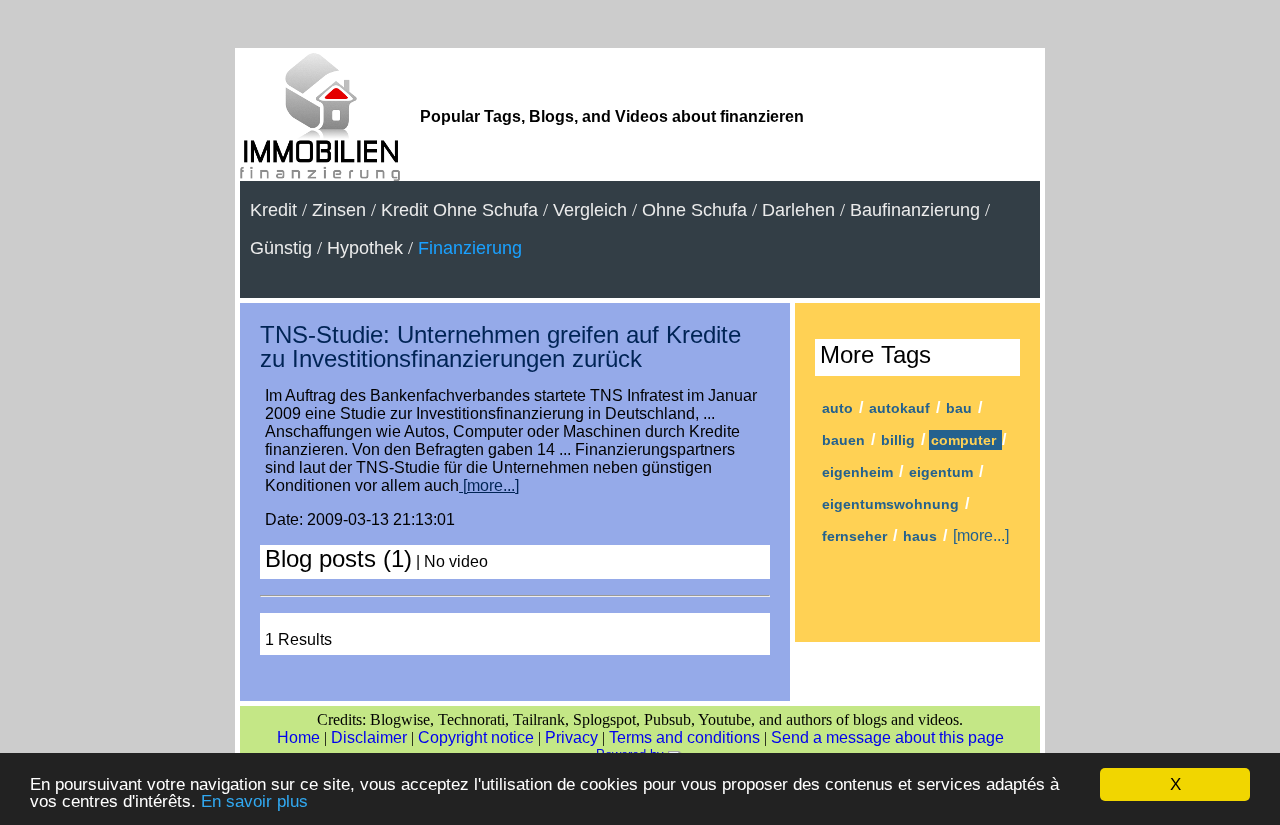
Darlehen (798, 210)
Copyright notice (476, 737)
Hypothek (365, 248)
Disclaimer (369, 737)
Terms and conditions (684, 737)
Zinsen (339, 210)
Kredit (273, 210)
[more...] (489, 485)
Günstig (281, 248)
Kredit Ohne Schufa (459, 210)
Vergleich (590, 210)
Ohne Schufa (694, 210)
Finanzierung (470, 248)
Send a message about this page (887, 737)
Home (298, 737)
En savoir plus (254, 801)
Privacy (571, 737)
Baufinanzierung (915, 210)
